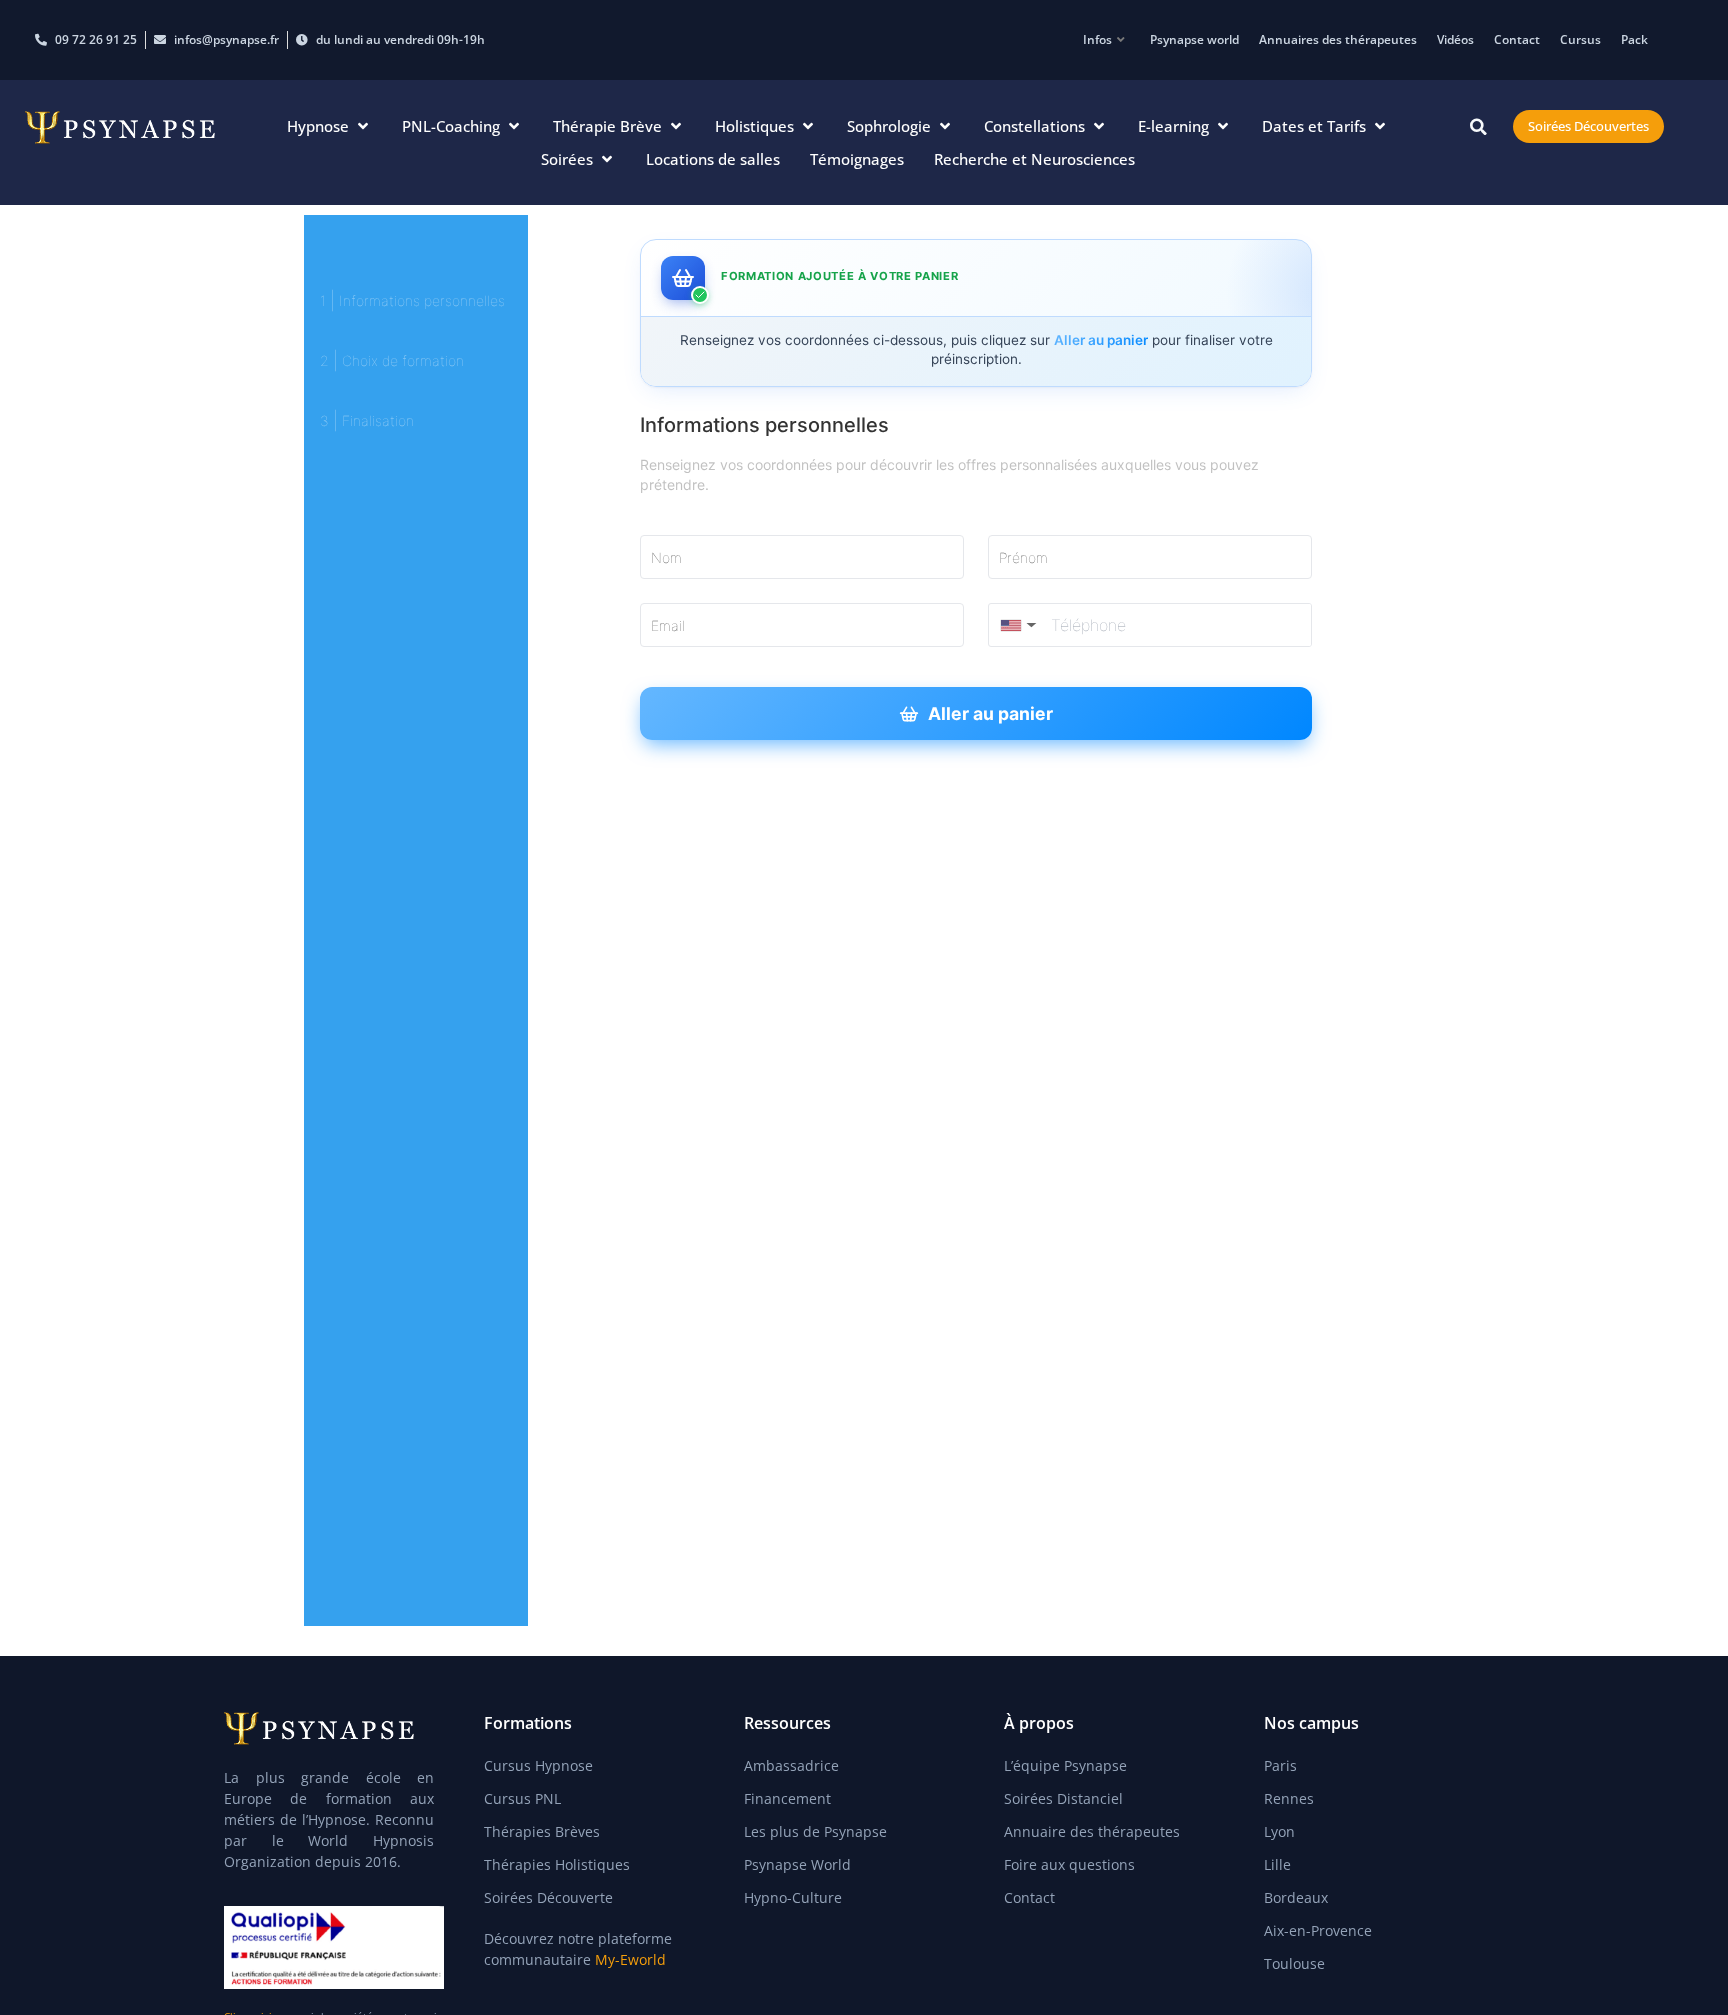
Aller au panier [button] (990, 713)
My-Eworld (630, 1959)
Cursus (1580, 39)
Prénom (1023, 557)
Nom (666, 557)
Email (668, 625)
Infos (1097, 39)
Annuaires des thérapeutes (1338, 39)
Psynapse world (1194, 39)
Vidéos (1455, 39)
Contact (1517, 39)
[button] (329, 126)
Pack (1634, 39)
